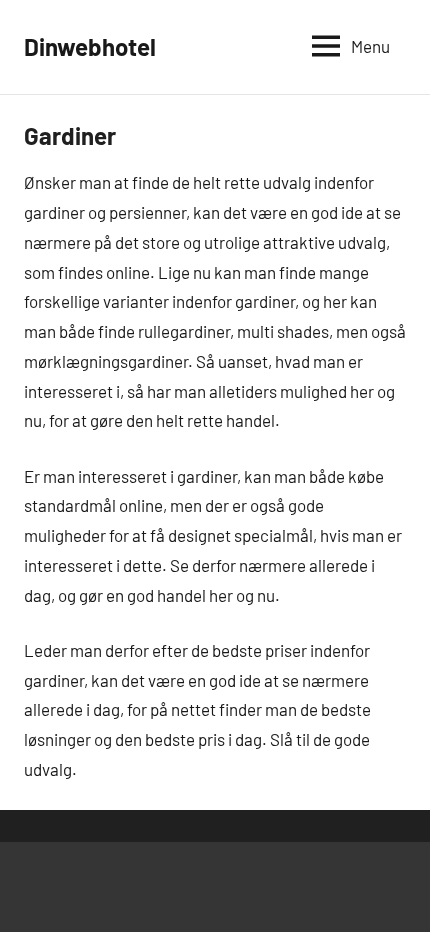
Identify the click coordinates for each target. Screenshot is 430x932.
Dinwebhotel (90, 46)
